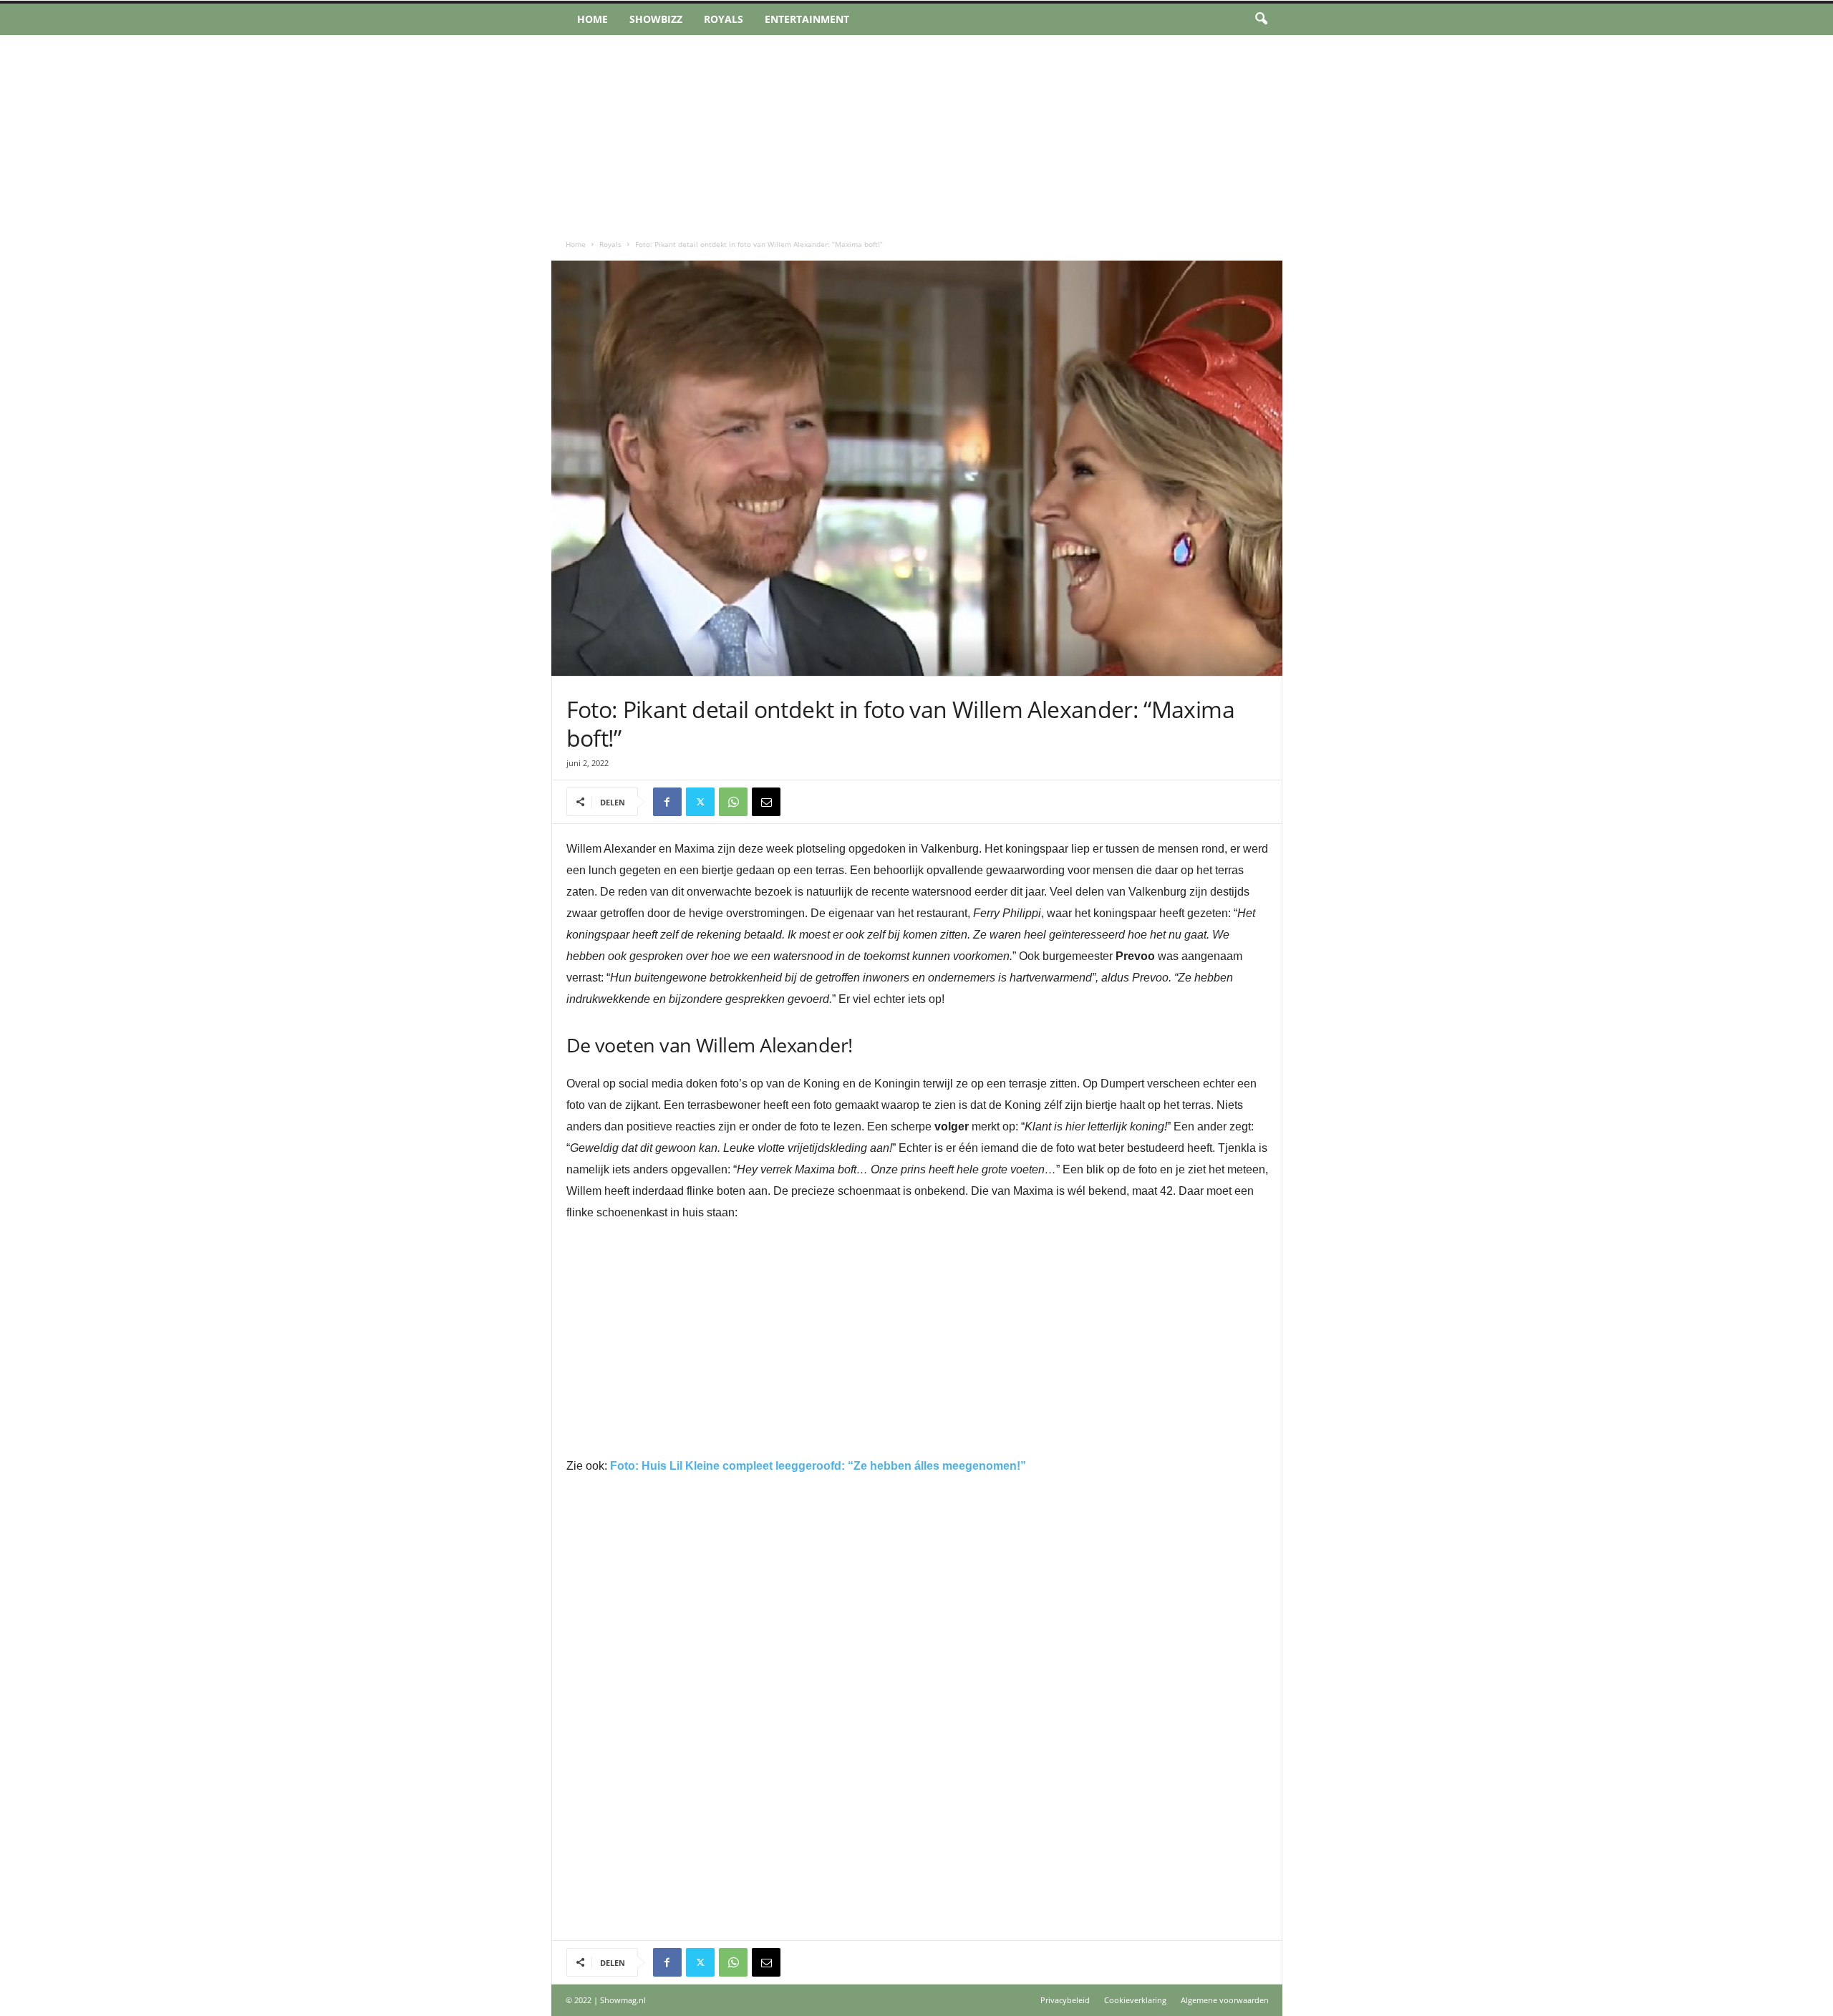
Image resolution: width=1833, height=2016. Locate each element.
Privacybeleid (1065, 2000)
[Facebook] (667, 802)
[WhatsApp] (733, 802)
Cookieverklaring (1135, 2000)
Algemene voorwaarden (1225, 2000)
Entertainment (807, 19)
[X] (700, 802)
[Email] (766, 802)
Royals (724, 19)
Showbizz (656, 19)
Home (593, 19)
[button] (1261, 19)
